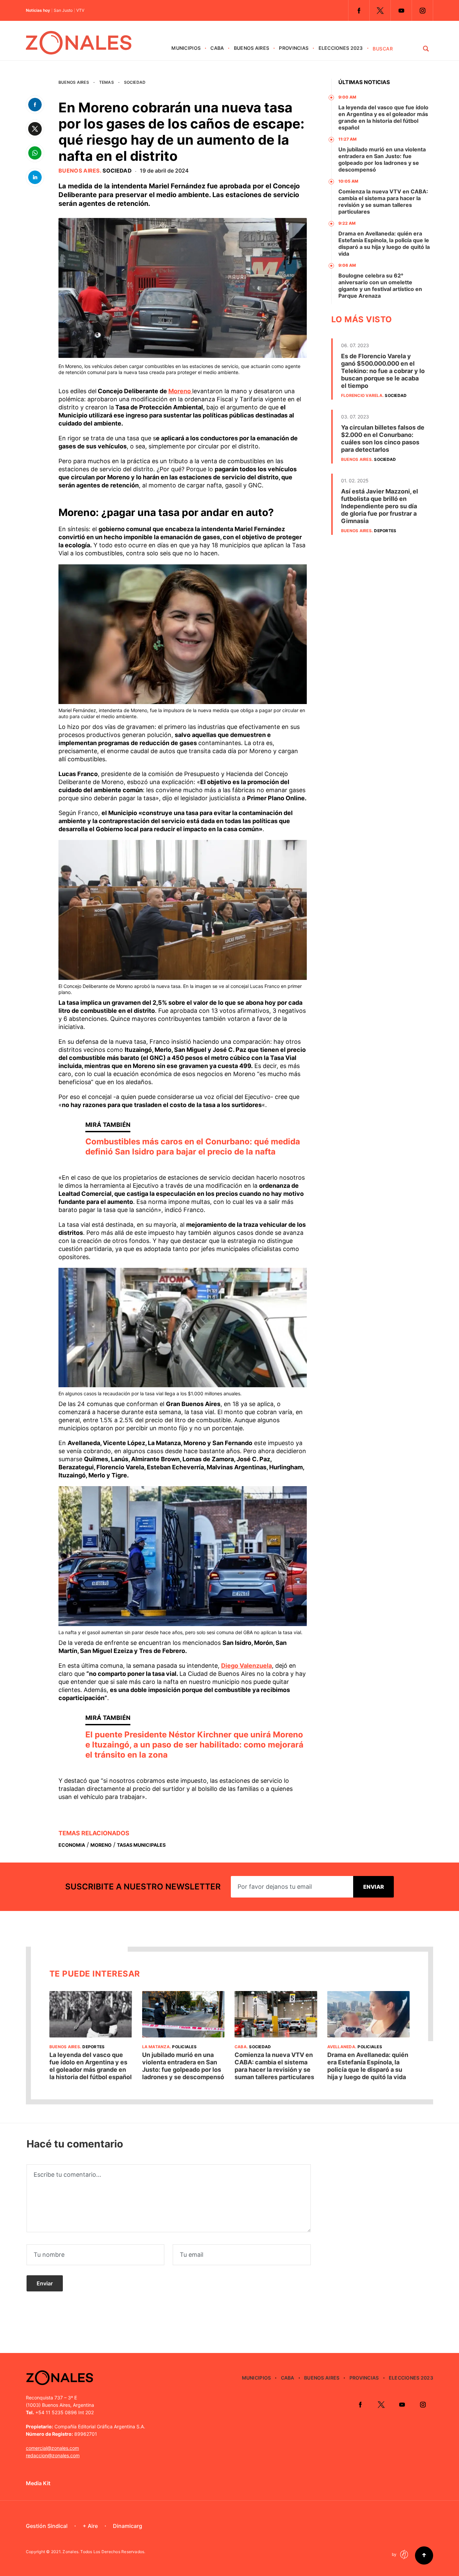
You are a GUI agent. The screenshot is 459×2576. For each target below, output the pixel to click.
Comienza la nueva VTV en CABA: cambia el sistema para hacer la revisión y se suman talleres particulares (383, 201)
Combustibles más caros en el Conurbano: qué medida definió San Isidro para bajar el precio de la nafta (193, 1147)
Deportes (385, 531)
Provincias (294, 48)
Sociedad (135, 82)
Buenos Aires (252, 48)
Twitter (380, 10)
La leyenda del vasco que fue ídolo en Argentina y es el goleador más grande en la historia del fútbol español (383, 117)
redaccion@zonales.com (53, 2455)
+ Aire (90, 2526)
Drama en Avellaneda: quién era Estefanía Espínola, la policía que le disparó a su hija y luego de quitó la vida (384, 244)
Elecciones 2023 (341, 48)
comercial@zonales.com (52, 2448)
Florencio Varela (362, 395)
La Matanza (156, 2047)
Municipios (186, 48)
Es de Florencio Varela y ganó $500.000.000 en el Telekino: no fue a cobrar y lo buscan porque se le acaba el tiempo (383, 371)
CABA (217, 48)
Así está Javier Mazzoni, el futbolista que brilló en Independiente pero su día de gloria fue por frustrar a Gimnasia (380, 506)
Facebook (359, 10)
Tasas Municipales (141, 1845)
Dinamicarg (128, 2526)
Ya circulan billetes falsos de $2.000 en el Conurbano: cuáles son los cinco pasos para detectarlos (383, 438)
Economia (72, 1845)
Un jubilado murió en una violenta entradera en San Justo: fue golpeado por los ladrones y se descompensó (382, 159)
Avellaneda (341, 2047)
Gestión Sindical (47, 2526)
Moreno (180, 391)
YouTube (401, 10)
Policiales (184, 2047)
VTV (80, 10)
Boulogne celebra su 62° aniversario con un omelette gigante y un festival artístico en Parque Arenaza (380, 286)
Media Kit (38, 2483)
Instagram (422, 10)
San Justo (63, 10)
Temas (107, 82)
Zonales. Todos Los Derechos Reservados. (104, 2552)
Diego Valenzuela (246, 1666)
